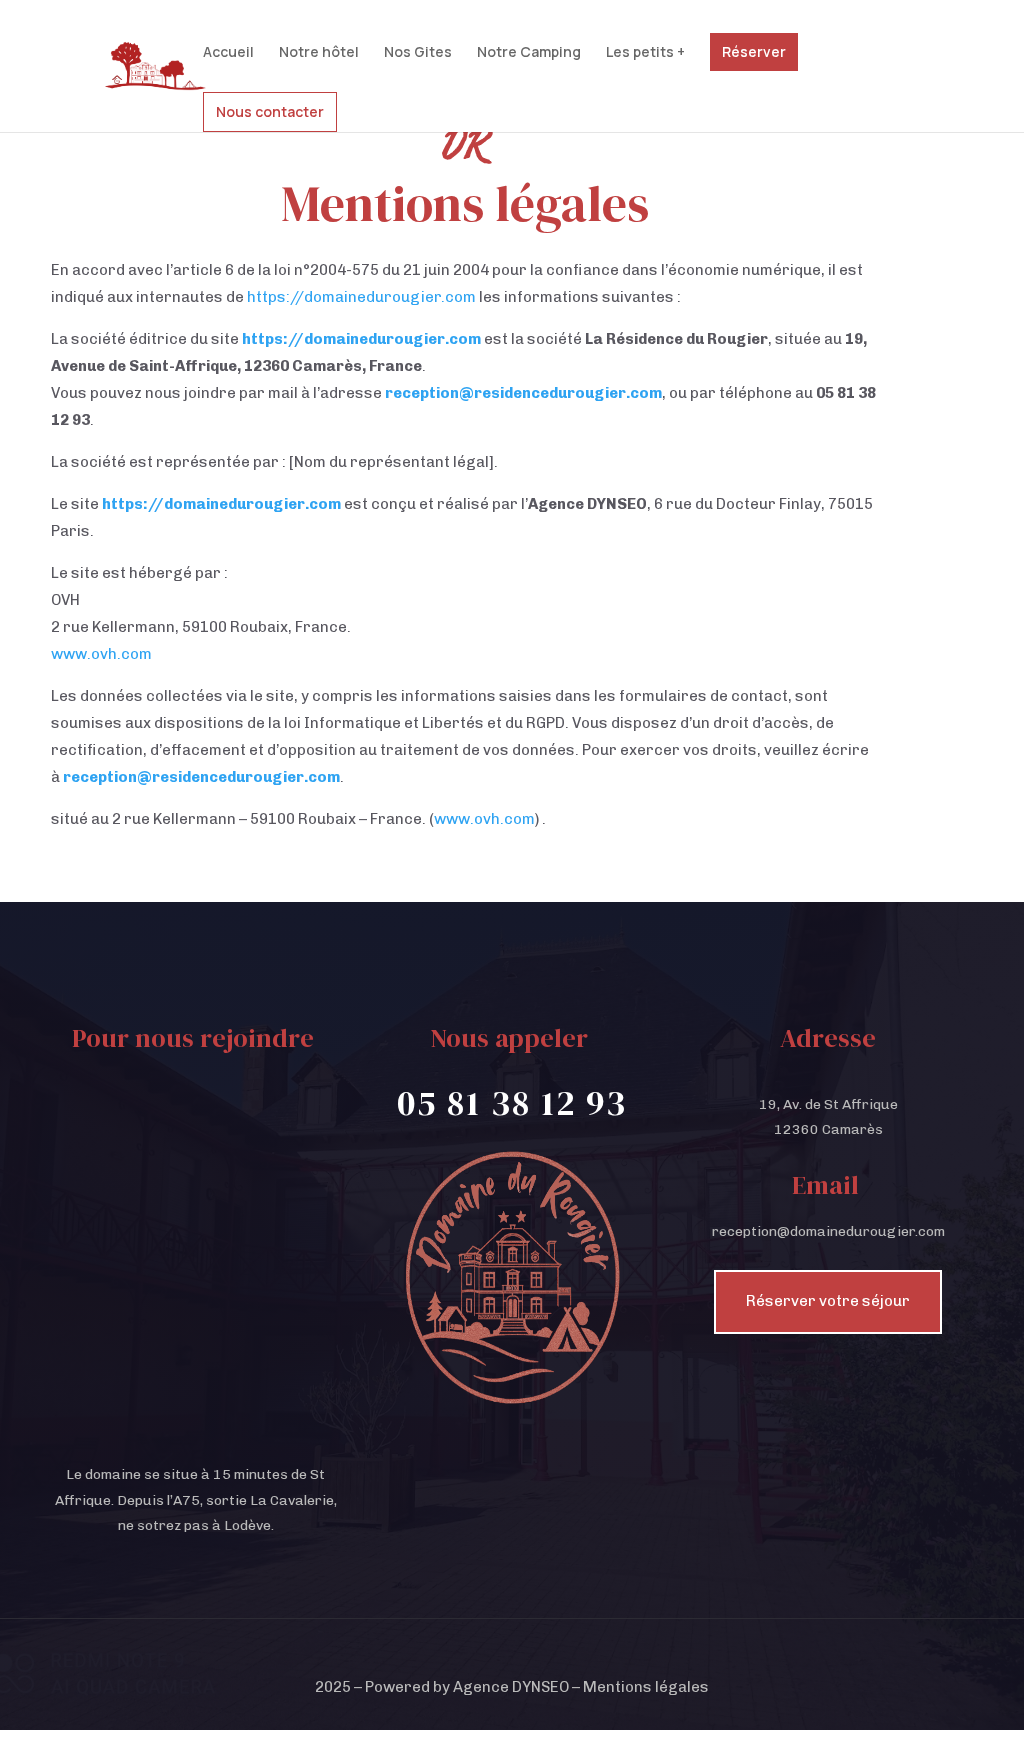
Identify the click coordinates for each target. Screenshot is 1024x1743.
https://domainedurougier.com (361, 297)
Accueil (228, 53)
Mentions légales (646, 1687)
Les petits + (645, 53)
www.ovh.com (101, 654)
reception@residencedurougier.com (523, 393)
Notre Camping (529, 53)
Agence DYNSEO (511, 1687)
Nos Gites (418, 53)
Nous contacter (270, 111)
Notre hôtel (319, 53)
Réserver (754, 51)
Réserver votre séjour (828, 1301)
